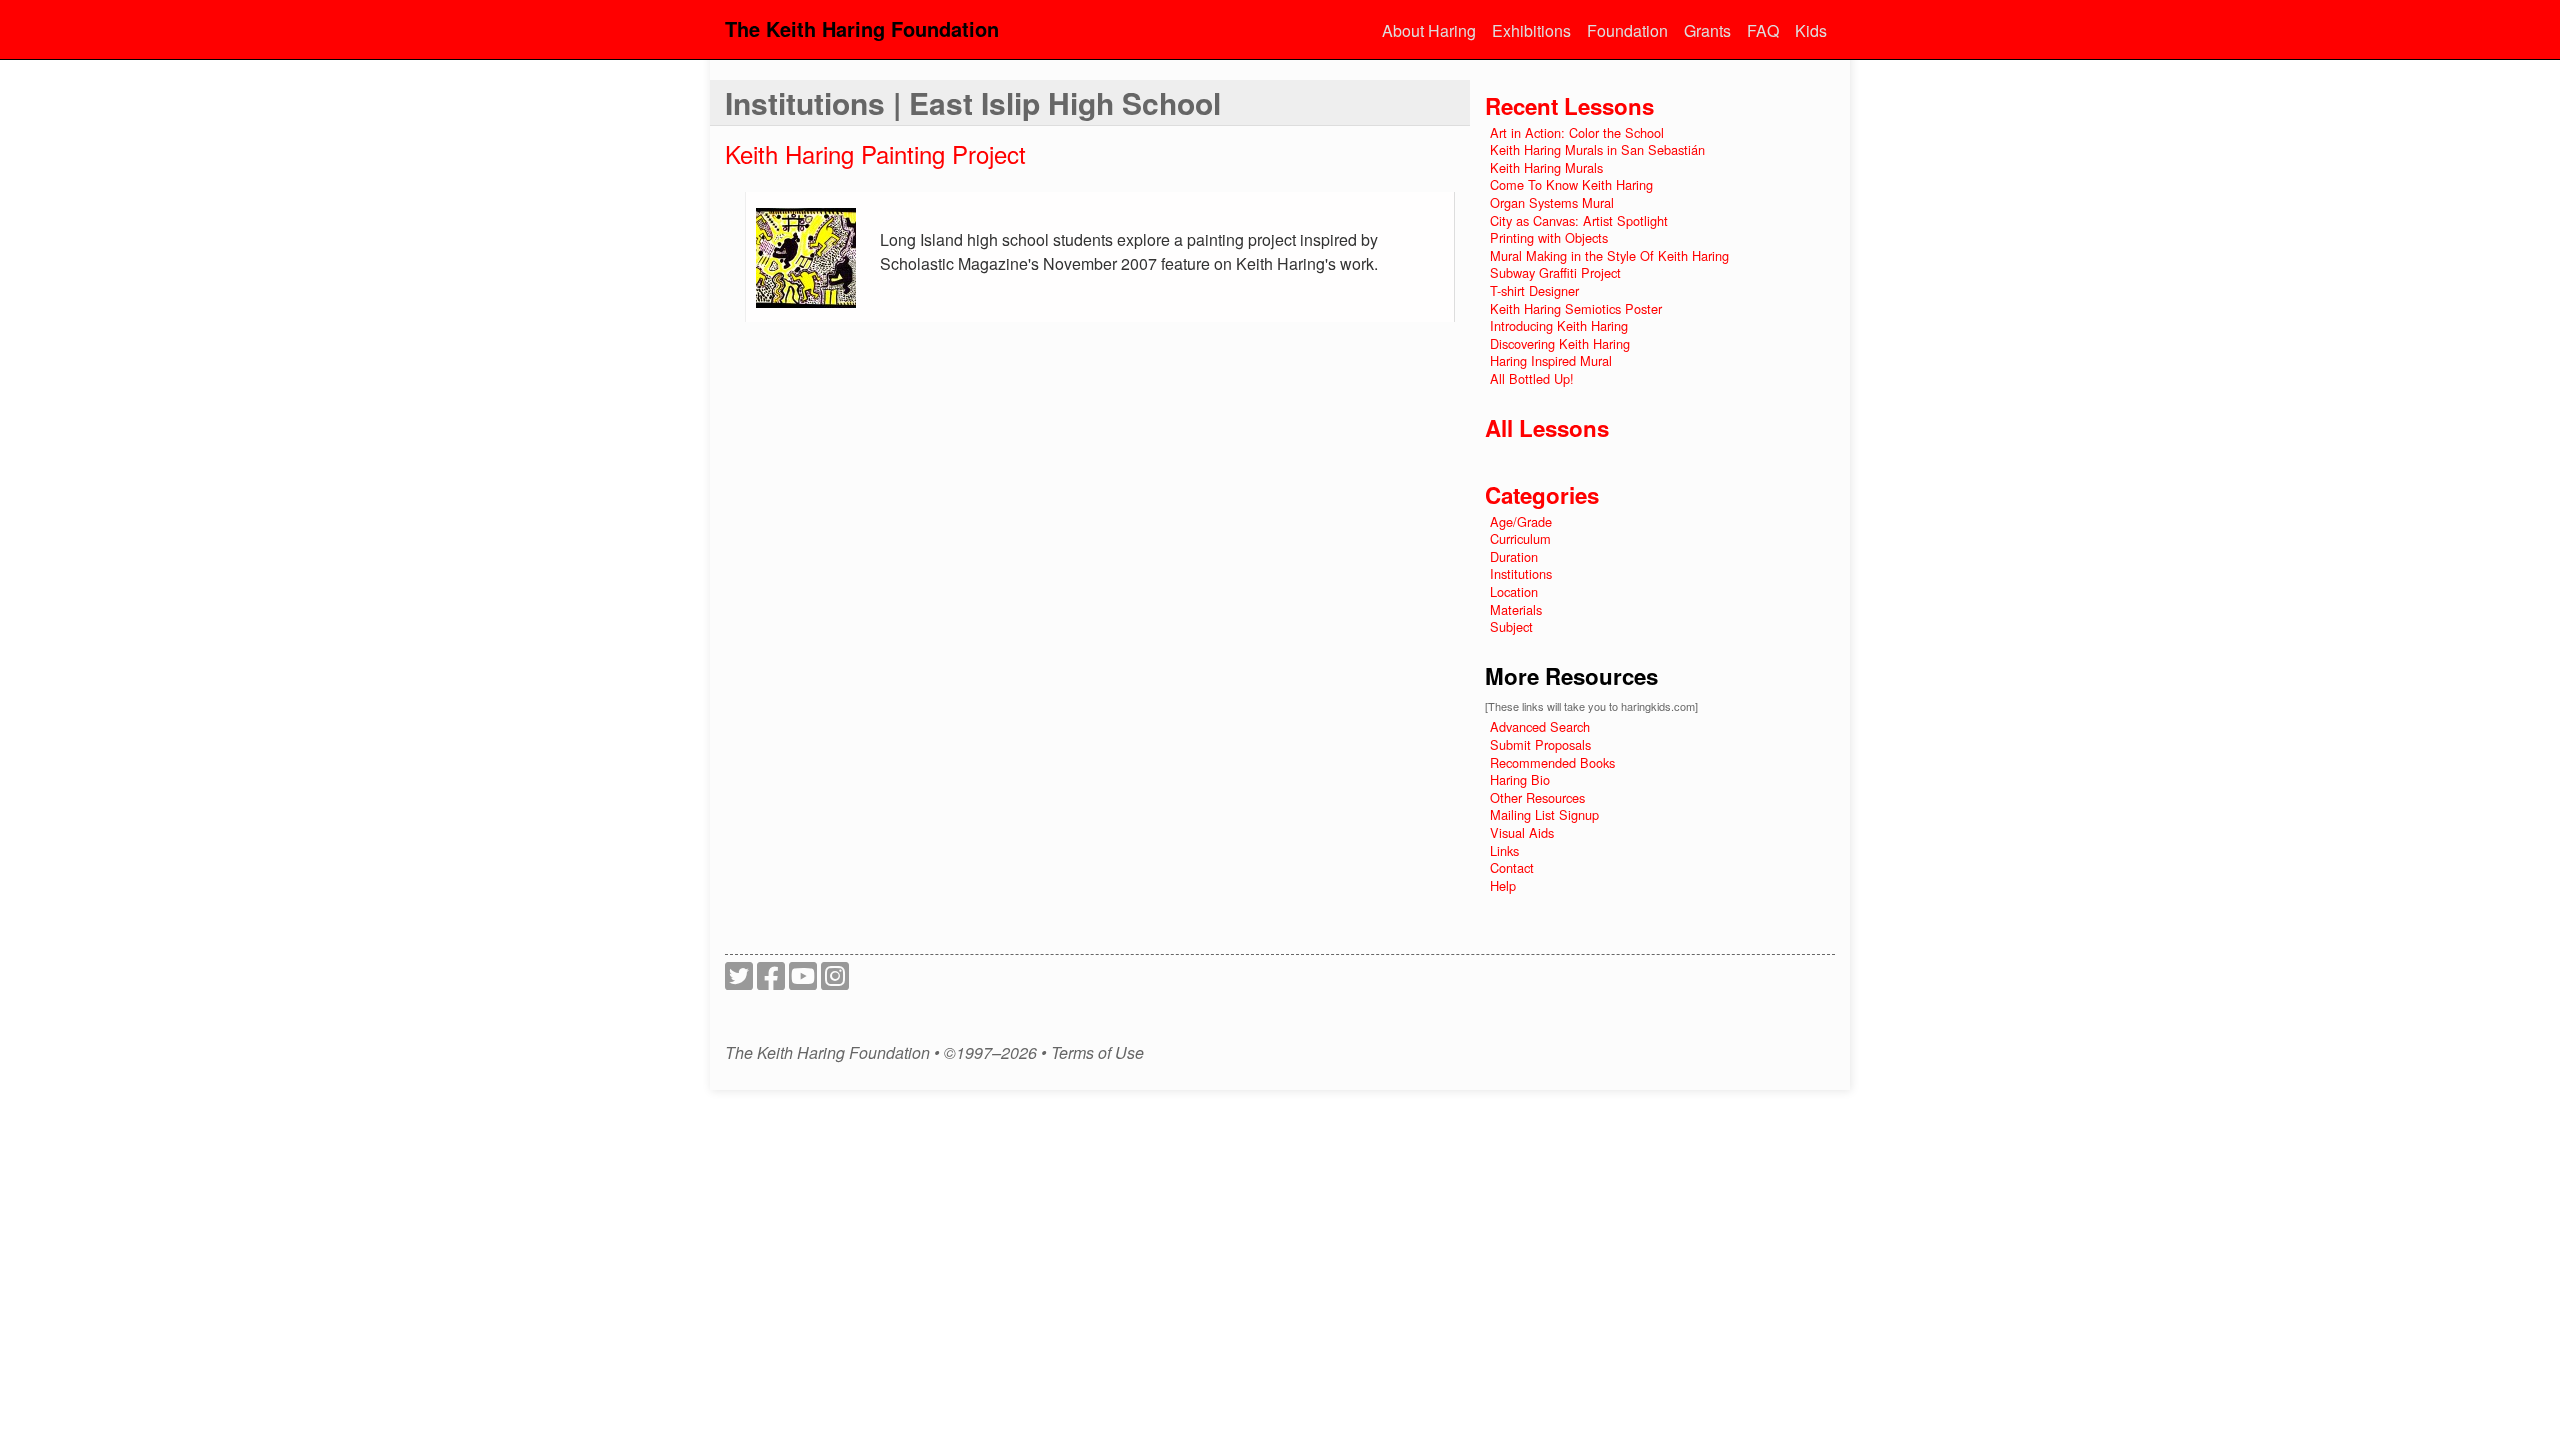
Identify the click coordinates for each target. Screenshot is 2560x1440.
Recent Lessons (1569, 106)
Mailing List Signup (1544, 814)
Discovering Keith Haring (1560, 343)
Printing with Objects (1549, 237)
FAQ (1763, 30)
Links (1504, 850)
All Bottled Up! (1532, 378)
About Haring (1429, 30)
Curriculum (1520, 538)
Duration (1514, 556)
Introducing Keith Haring (1559, 325)
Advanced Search (1540, 726)
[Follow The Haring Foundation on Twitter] (739, 981)
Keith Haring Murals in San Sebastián (1597, 149)
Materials (1516, 609)
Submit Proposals (1540, 744)
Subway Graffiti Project (1555, 272)
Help (1503, 885)
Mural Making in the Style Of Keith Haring (1609, 255)
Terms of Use (1097, 1053)
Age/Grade (1521, 521)
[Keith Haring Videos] (803, 981)
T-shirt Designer (1534, 290)
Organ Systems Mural (1552, 202)
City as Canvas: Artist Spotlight (1579, 220)
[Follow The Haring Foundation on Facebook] (771, 981)
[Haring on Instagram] (835, 981)
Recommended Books (1552, 762)
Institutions (1521, 573)
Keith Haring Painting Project (875, 153)
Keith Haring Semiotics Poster (1576, 308)
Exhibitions (1531, 30)
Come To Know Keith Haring (1571, 184)
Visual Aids (1522, 832)
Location (1514, 591)
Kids (1811, 30)
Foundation (1627, 30)
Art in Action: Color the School (1577, 132)
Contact (1512, 867)
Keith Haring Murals (1546, 167)
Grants (1707, 30)
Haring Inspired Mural (1551, 360)
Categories (1542, 495)
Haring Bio (1520, 779)
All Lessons (1547, 428)
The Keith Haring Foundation (862, 28)
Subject (1511, 626)
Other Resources (1537, 797)
